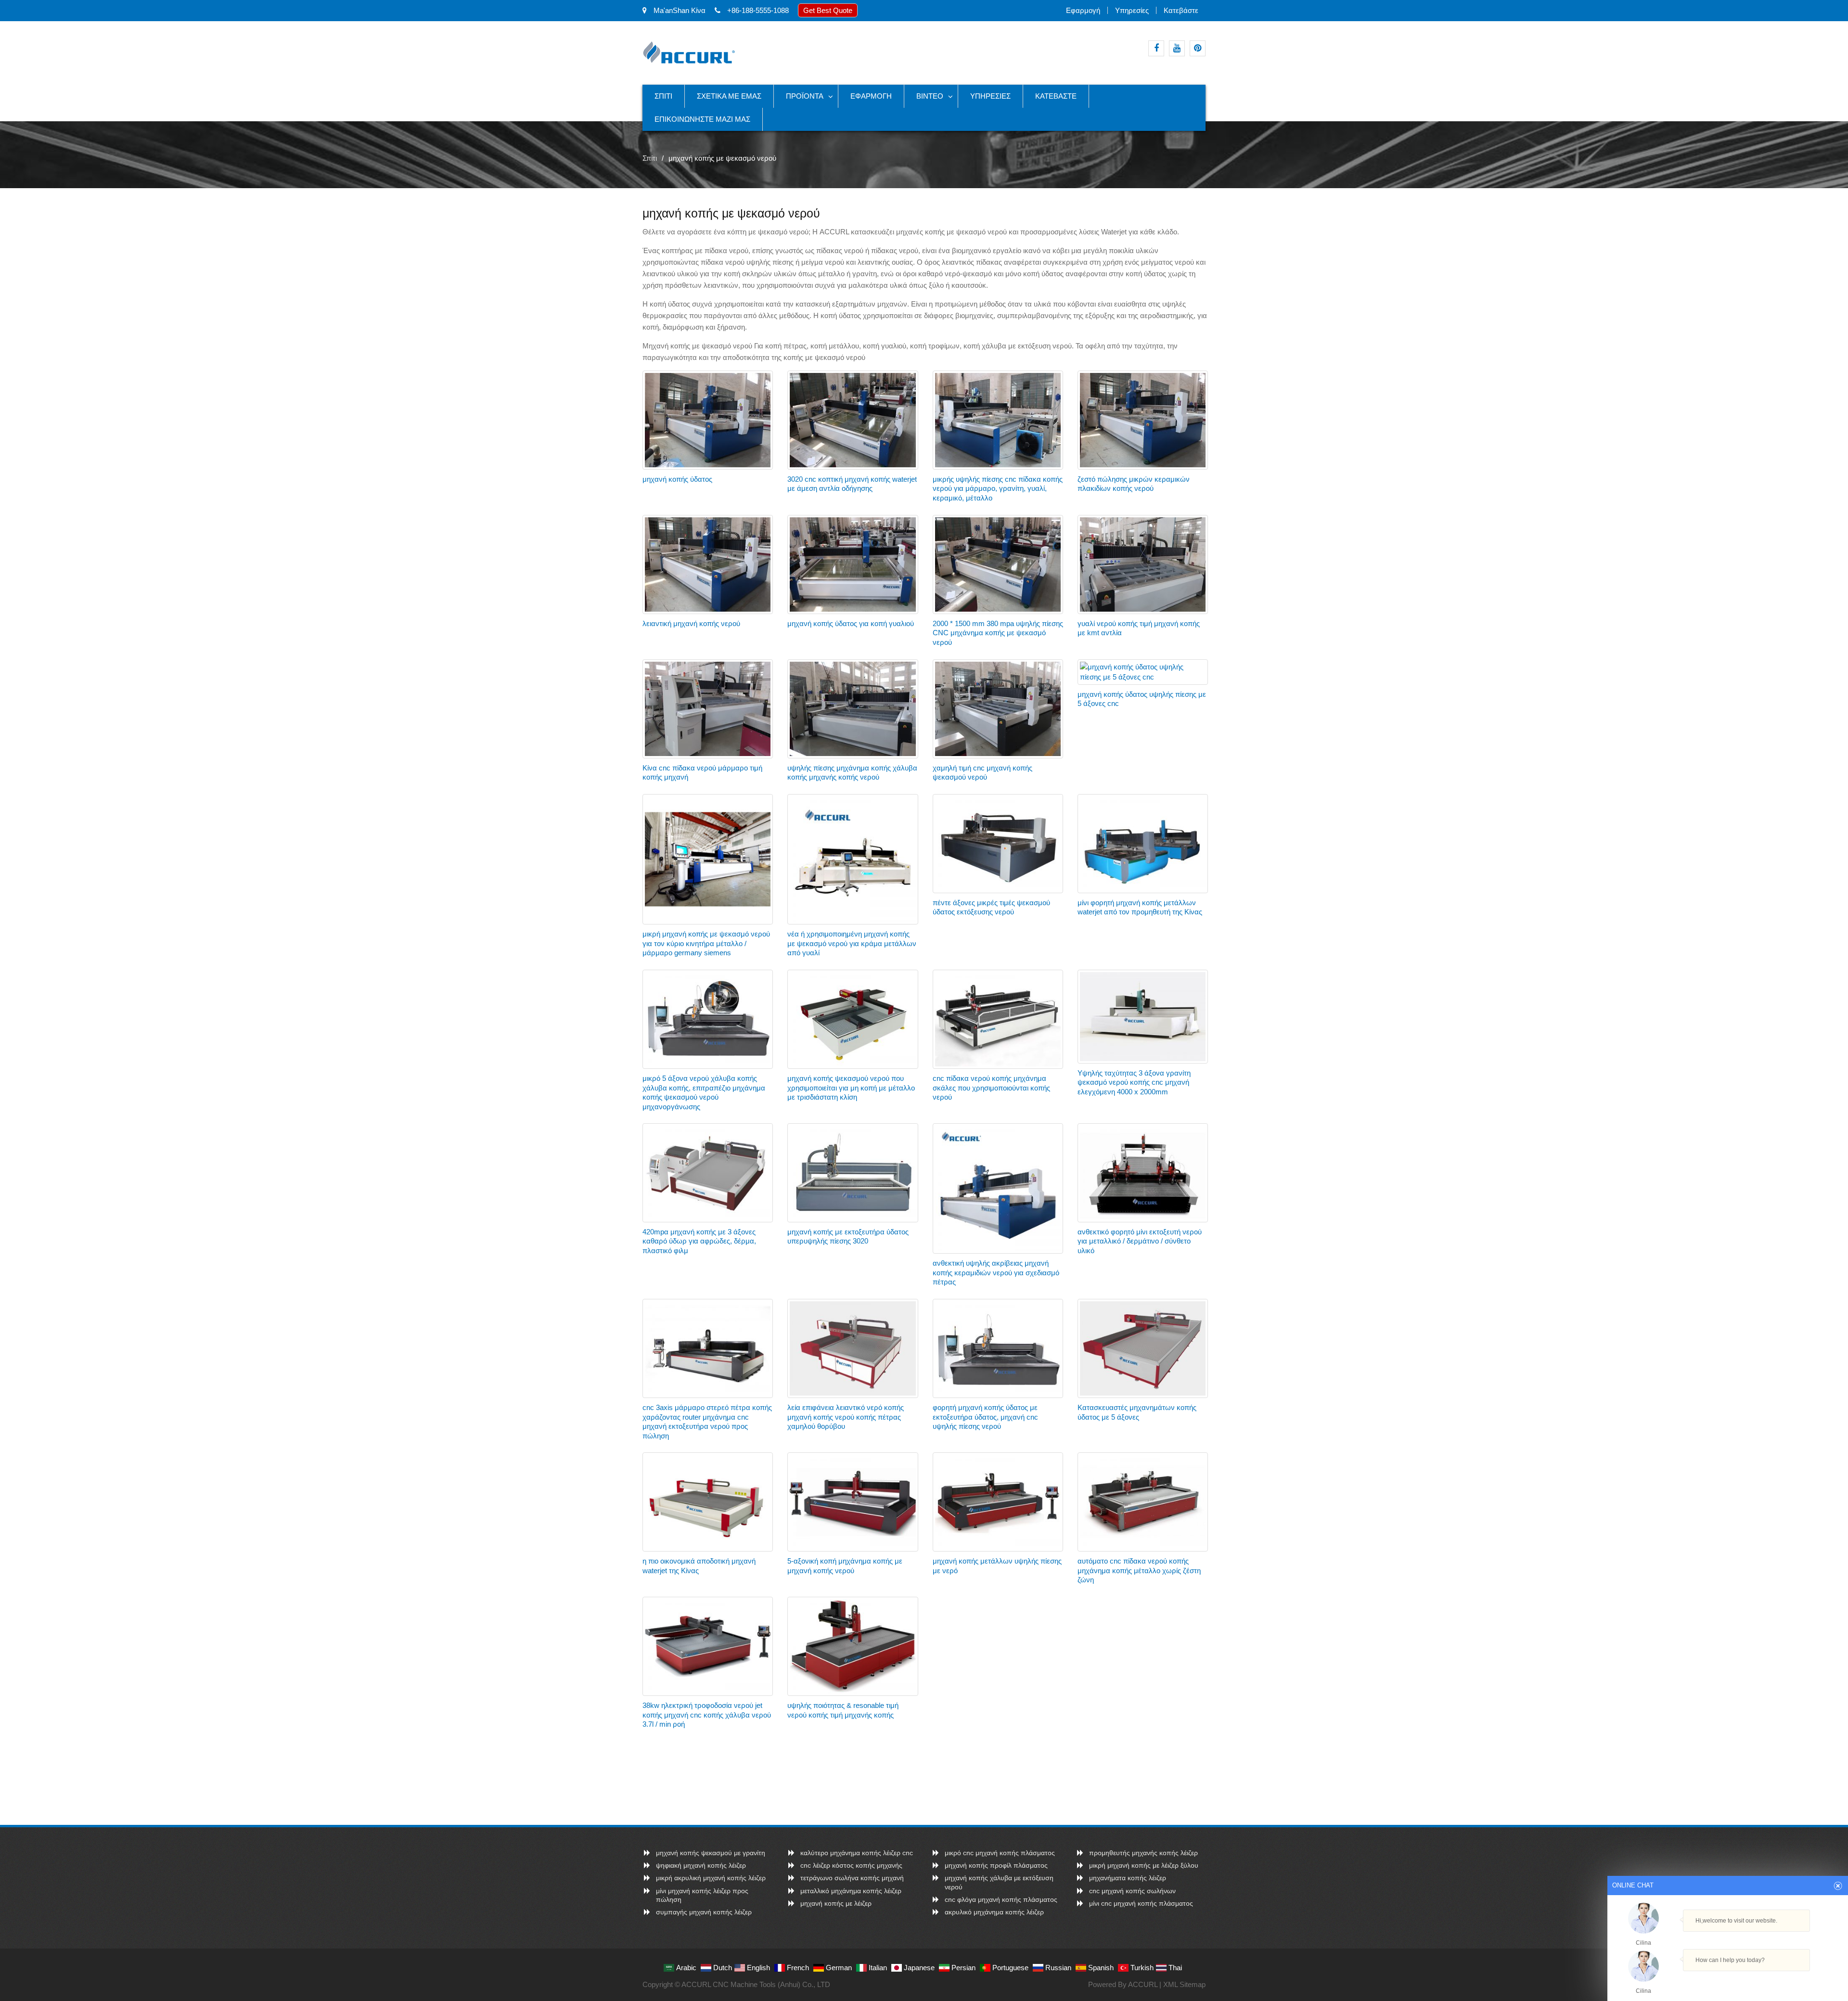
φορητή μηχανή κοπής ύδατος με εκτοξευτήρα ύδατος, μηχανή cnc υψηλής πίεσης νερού (985, 1417)
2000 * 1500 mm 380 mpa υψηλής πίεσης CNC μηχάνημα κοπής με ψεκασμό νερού (998, 633)
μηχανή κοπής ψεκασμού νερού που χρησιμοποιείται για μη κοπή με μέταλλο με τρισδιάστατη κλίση (851, 1088)
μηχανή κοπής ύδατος (677, 479)
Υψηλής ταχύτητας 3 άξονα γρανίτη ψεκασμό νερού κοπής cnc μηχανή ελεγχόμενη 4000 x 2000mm (1134, 1082)
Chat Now (1724, 1981)
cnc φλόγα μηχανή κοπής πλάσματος (1001, 1899)
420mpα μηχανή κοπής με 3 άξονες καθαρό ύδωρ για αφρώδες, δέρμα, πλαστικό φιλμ (699, 1241)
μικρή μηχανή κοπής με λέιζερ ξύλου (1144, 1865)
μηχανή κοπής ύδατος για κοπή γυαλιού (851, 623)
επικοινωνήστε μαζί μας (702, 119)
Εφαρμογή (1083, 10)
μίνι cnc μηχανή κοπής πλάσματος (1141, 1903)
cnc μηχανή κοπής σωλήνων (1132, 1891)
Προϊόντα (805, 96)
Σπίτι (663, 96)
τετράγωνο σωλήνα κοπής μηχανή (852, 1878)
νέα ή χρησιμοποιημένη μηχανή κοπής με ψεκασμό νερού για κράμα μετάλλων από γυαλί (852, 943)
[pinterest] (1198, 48)
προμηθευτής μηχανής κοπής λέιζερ (1143, 1853)
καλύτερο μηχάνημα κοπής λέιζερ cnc (857, 1853)
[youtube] (1177, 48)
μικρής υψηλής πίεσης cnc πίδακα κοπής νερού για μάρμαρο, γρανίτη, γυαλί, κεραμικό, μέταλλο (998, 488)
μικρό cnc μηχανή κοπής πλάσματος (1000, 1853)
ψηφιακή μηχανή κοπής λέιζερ (701, 1865)
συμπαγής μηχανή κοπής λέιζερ (704, 1912)
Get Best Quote (828, 10)
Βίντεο (930, 96)
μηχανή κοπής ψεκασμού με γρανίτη (711, 1853)
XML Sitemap (1184, 1984)
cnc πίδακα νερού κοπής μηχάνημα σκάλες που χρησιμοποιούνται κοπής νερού (991, 1088)
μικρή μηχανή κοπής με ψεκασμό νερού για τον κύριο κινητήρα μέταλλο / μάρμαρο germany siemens (706, 943)
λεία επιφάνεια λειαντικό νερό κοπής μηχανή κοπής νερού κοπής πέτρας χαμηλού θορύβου (846, 1417)
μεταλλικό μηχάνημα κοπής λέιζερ (851, 1891)
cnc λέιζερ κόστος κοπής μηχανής (851, 1865)
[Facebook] (1156, 48)
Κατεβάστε (1181, 10)
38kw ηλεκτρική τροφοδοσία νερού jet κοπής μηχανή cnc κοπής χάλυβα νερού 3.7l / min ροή (707, 1715)
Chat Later (1774, 1981)
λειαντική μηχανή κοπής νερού (691, 623)
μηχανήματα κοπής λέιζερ (1128, 1878)
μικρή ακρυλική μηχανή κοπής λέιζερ (711, 1878)
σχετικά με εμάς (729, 96)
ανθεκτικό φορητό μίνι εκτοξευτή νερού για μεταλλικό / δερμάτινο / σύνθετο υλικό (1140, 1241)
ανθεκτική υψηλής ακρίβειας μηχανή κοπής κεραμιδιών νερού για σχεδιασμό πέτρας (996, 1272)
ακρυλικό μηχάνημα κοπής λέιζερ (994, 1912)
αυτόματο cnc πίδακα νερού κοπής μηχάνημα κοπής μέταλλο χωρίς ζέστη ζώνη (1139, 1570)
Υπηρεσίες (1132, 10)
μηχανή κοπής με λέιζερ (836, 1903)
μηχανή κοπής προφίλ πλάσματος (996, 1865)
